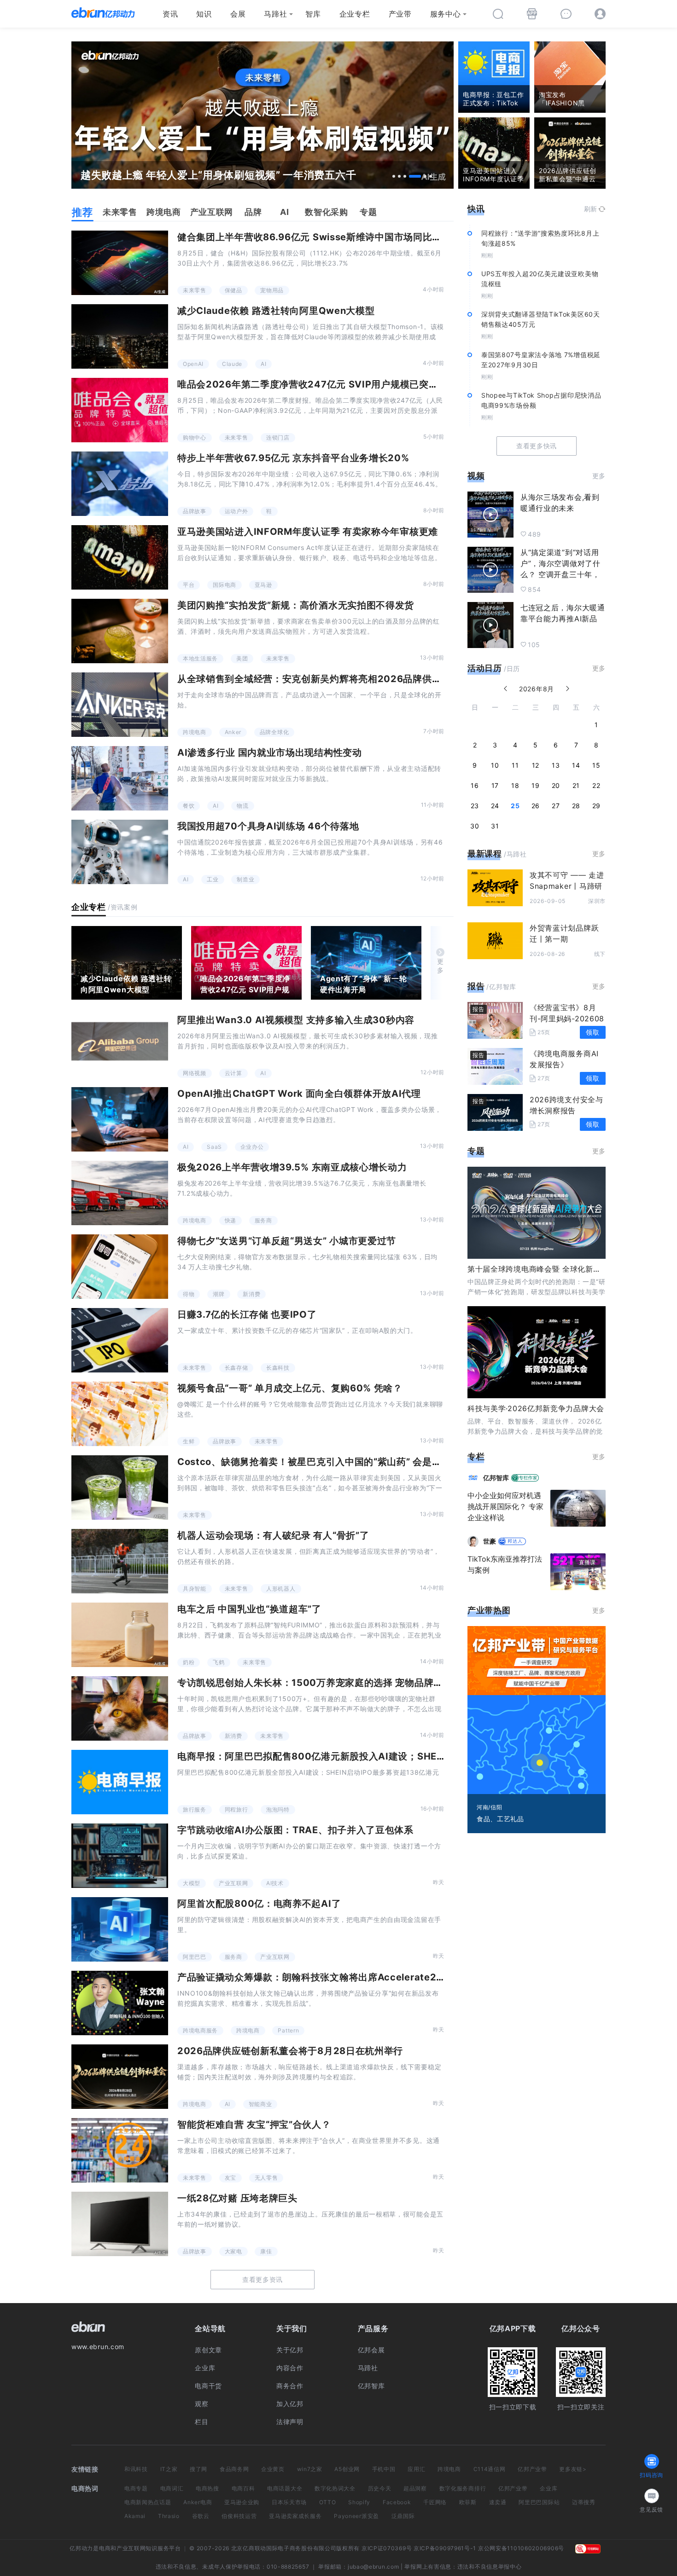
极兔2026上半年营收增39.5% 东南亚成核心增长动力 (292, 1167)
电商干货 (208, 2386)
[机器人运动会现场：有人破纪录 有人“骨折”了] (120, 1561)
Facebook (397, 2502)
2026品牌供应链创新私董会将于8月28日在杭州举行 (290, 2051)
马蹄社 (275, 14)
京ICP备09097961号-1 (445, 2548)
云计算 (233, 1073)
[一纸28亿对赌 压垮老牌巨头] (120, 2224)
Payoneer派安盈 (356, 2516)
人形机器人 (281, 1589)
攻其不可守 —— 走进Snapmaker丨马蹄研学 (567, 886)
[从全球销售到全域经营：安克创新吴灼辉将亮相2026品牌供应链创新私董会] (120, 705)
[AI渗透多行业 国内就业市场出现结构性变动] (120, 778)
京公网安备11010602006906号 (521, 2548)
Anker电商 (198, 2502)
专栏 (476, 1456)
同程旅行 (236, 1809)
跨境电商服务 (200, 2030)
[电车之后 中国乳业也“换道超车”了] (120, 1635)
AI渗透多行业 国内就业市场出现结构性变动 (270, 753)
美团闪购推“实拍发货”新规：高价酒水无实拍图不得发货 (296, 605)
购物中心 (195, 437)
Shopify (359, 2502)
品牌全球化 (274, 732)
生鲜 (189, 1441)
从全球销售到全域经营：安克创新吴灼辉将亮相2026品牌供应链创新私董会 (338, 679)
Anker (233, 732)
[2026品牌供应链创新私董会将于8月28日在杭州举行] (120, 2077)
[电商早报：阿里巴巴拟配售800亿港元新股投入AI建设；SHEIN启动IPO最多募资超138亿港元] (120, 1782)
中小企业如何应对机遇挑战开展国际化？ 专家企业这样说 (505, 1506)
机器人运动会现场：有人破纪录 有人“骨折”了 (273, 1535)
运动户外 (236, 511)
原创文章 (208, 2350)
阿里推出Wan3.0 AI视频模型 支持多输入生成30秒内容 (296, 1020)
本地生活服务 (200, 658)
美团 (242, 658)
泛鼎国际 (403, 2516)
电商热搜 (207, 2488)
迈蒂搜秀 (584, 2502)
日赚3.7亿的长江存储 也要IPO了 (247, 1314)
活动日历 (485, 668)
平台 (189, 585)
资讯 (170, 14)
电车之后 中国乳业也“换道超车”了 (249, 1609)
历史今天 (380, 2488)
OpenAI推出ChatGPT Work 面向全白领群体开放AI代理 (299, 1094)
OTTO (328, 2502)
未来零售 (195, 290)
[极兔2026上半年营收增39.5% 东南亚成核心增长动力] (120, 1193)
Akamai (135, 2516)
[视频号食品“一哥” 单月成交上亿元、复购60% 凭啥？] (120, 1414)
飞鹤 (219, 1662)
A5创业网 (347, 2469)
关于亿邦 (290, 2350)
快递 (231, 1220)
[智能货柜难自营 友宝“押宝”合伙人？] (120, 2150)
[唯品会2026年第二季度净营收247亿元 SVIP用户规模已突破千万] (120, 410)
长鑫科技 (278, 1368)
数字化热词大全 (335, 2488)
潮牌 (219, 1294)
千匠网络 (435, 2502)
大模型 (192, 1883)
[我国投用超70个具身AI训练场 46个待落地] (120, 852)
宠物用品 (272, 290)
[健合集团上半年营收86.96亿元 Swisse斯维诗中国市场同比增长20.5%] (120, 263)
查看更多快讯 (537, 446)
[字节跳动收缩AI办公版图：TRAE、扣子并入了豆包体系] (120, 1856)
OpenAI (193, 364)
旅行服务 (195, 1809)
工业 (213, 879)
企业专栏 (355, 14)
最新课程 (485, 854)
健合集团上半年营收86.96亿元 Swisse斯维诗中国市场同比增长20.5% (329, 237)
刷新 (591, 209)
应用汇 (416, 2469)
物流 (242, 806)
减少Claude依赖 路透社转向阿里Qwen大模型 (276, 311)
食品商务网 (234, 2469)
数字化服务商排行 (463, 2488)
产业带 (400, 14)
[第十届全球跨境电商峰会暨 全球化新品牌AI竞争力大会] (537, 1213)
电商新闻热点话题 (148, 2502)
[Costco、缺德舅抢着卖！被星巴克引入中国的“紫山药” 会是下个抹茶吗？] (120, 1488)
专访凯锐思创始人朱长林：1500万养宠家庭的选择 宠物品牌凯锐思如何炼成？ (344, 1683)
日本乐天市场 (289, 2502)
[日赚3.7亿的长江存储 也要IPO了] (120, 1340)
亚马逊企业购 (242, 2502)
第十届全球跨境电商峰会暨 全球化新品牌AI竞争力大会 (561, 1269)
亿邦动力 (81, 2548)
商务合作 (290, 2386)
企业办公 (252, 1147)
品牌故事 (195, 511)
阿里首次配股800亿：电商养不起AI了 (259, 1904)
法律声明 (290, 2422)
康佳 (266, 2251)
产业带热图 (489, 1610)
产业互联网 (233, 1883)
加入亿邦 (290, 2404)
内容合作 (290, 2368)
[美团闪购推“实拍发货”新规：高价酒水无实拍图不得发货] (120, 631)
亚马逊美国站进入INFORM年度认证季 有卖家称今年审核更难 (308, 532)
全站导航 (210, 2328)
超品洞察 (415, 2488)
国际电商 (225, 585)
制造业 (245, 879)
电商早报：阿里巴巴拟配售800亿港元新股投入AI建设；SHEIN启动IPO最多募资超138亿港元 (377, 1756)
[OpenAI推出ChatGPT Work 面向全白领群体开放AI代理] (120, 1119)
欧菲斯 (468, 2502)
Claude (232, 364)
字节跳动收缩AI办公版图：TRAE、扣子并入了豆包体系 (295, 1830)
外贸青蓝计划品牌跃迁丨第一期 (564, 933)
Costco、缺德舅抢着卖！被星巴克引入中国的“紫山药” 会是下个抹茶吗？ (333, 1462)
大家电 (233, 2251)
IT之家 (169, 2469)
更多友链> (573, 2469)
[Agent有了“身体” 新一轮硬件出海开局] (366, 963)
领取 (592, 1032)
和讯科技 (136, 2469)
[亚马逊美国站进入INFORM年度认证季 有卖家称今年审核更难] (120, 557)
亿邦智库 (371, 2386)
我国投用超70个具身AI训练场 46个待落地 (268, 826)
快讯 (476, 209)
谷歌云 (201, 2516)
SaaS (214, 1147)
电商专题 (136, 2488)
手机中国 (384, 2469)
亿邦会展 (371, 2350)
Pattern (288, 2030)
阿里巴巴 (195, 1957)
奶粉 (189, 1662)
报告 (476, 986)
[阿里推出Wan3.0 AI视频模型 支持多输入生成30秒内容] (120, 1046)
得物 (189, 1294)
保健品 (233, 290)
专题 (476, 1151)
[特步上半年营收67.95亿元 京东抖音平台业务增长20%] (120, 484)
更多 (441, 966)
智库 (313, 14)
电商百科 (243, 2488)
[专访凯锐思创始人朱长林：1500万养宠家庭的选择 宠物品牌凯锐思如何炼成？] (120, 1708)
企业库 (205, 2368)
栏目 (201, 2422)
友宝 (231, 2178)
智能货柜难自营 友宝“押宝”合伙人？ (254, 2124)
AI (263, 364)
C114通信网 (490, 2469)
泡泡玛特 (278, 1809)
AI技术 (275, 1883)
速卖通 (498, 2502)
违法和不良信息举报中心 (490, 2567)
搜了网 (198, 2469)
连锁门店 (278, 437)
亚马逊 (263, 585)
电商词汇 (172, 2488)
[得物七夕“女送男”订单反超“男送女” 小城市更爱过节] (120, 1267)
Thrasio (169, 2516)
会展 (238, 14)
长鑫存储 (236, 1368)
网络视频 (195, 1073)
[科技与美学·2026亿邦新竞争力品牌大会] (537, 1352)
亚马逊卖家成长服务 (295, 2516)
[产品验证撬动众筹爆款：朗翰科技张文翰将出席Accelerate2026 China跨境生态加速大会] (120, 2003)
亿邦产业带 (532, 2469)
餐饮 (189, 806)
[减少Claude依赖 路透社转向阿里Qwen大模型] (120, 336)
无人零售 (266, 2178)
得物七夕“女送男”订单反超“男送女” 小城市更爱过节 (287, 1241)
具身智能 (195, 1589)
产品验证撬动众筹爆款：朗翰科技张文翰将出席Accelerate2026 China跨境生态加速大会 (370, 1977)
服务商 (263, 1220)
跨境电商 (195, 732)
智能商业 (260, 2104)
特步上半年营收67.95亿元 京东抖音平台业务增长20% (293, 458)
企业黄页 (273, 2469)
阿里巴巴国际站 (539, 2502)
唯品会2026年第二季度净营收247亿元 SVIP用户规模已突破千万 (317, 384)
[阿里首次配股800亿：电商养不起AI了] (120, 1929)
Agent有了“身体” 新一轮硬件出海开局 (364, 984)
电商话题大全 (285, 2488)
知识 (204, 14)
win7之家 (310, 2469)
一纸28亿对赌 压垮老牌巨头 (237, 2198)
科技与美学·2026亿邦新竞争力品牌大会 (536, 1408)
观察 (201, 2404)
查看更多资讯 (263, 2279)
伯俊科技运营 (239, 2516)
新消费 (251, 1294)
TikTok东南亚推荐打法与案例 (505, 1564)
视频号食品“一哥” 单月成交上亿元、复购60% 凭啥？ (290, 1388)
